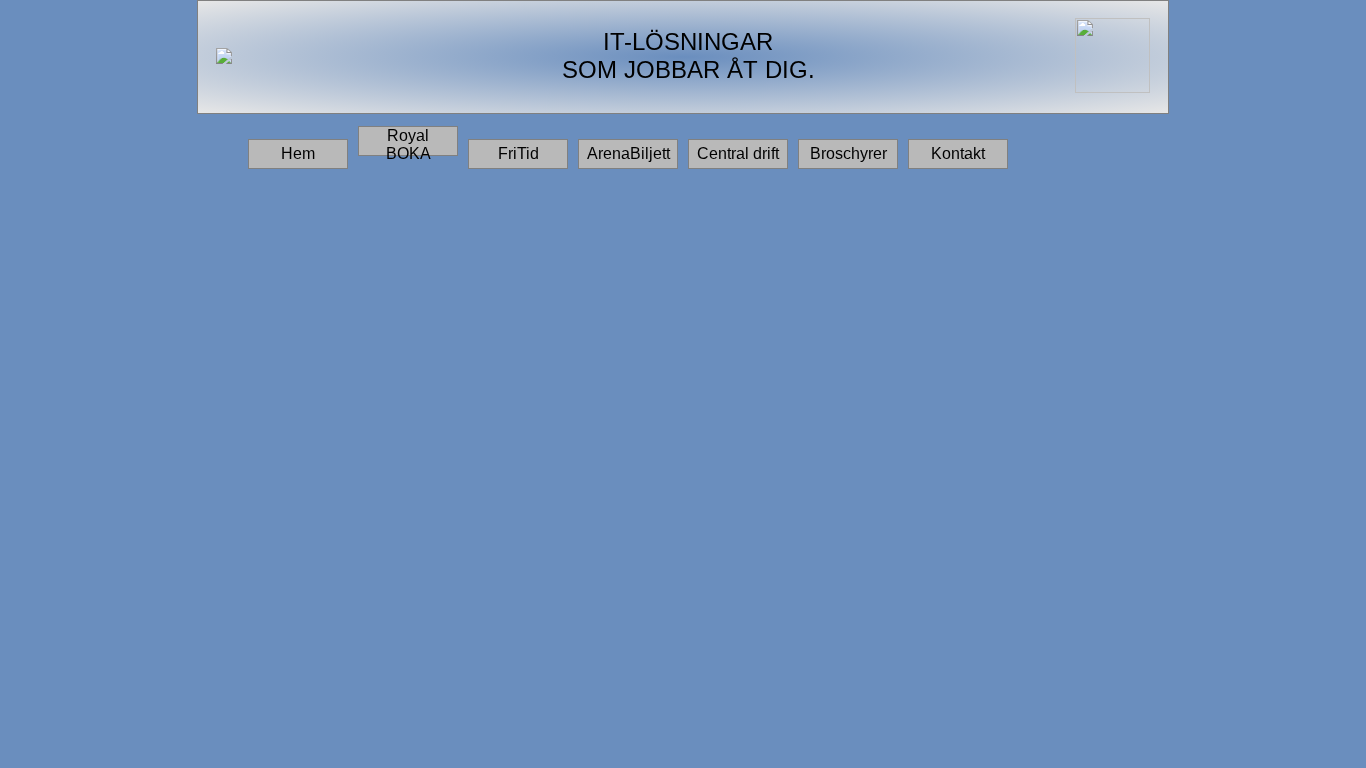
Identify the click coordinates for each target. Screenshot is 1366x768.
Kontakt (958, 153)
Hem (298, 153)
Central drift (738, 153)
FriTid (518, 153)
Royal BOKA (408, 141)
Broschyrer (848, 153)
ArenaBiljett (628, 153)
